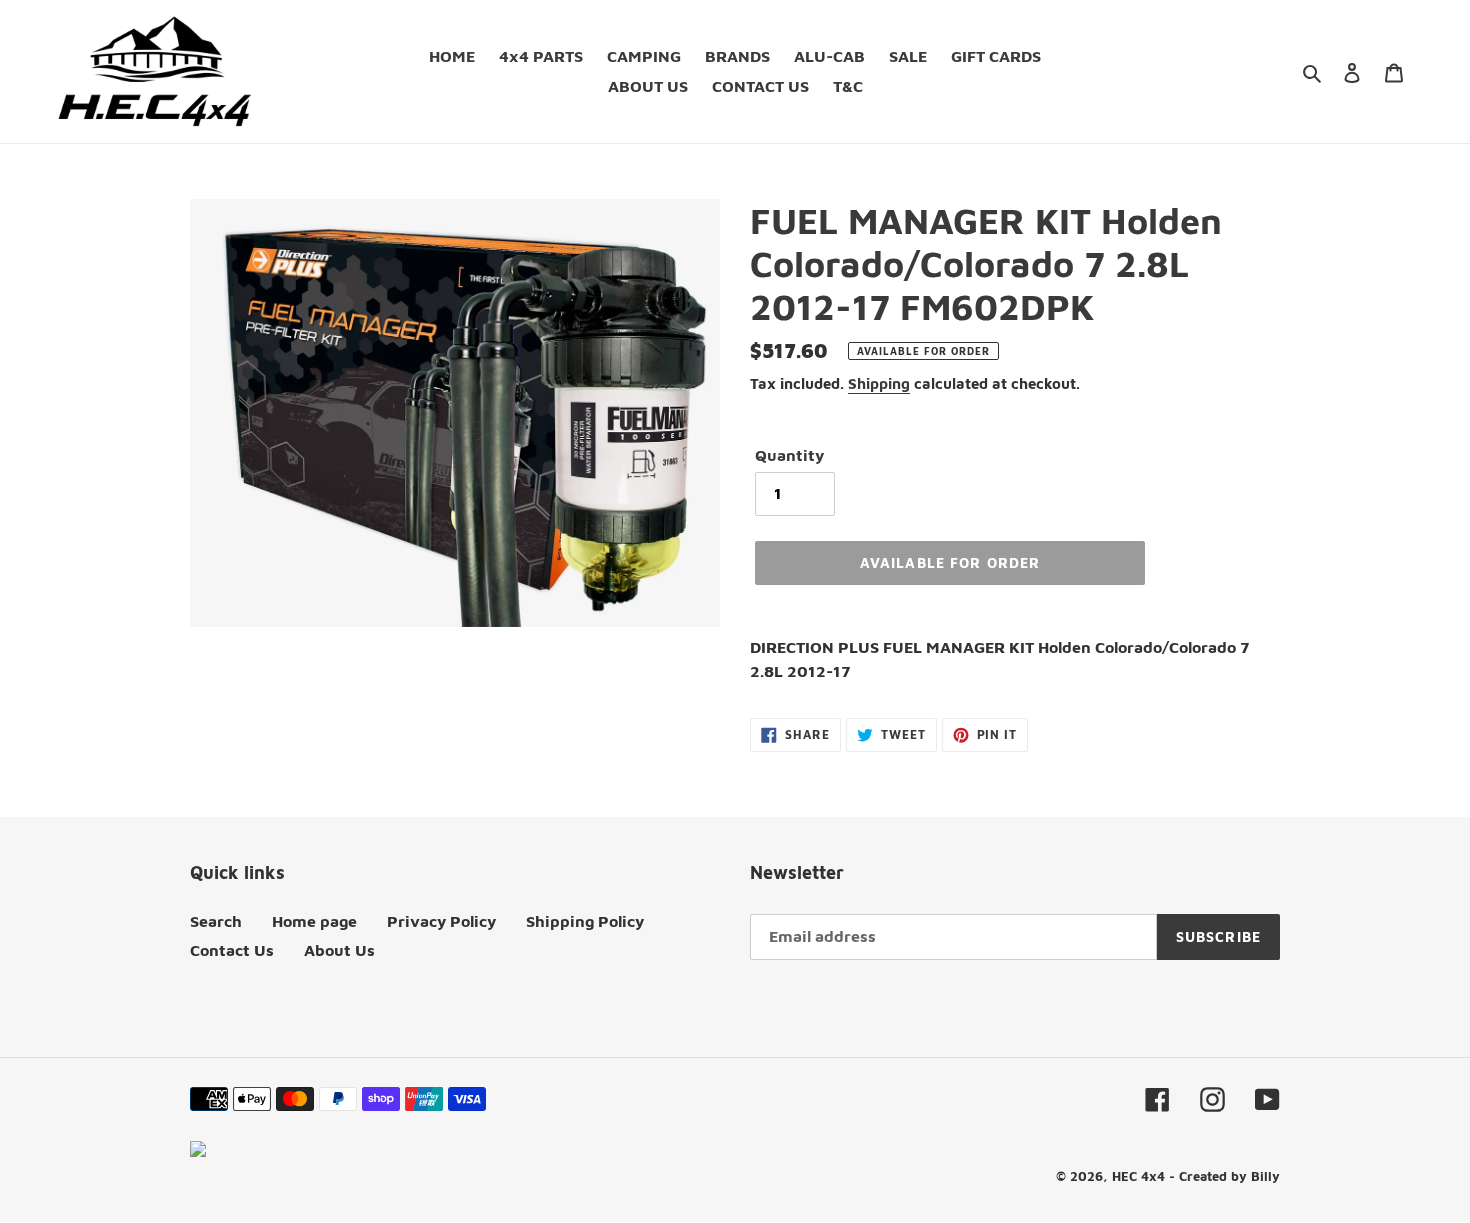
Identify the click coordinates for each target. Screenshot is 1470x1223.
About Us (339, 950)
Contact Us (232, 950)
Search (216, 921)
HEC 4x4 (1138, 1176)
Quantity (789, 455)
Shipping (879, 383)
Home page (314, 921)
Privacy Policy (441, 921)
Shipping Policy (585, 921)
